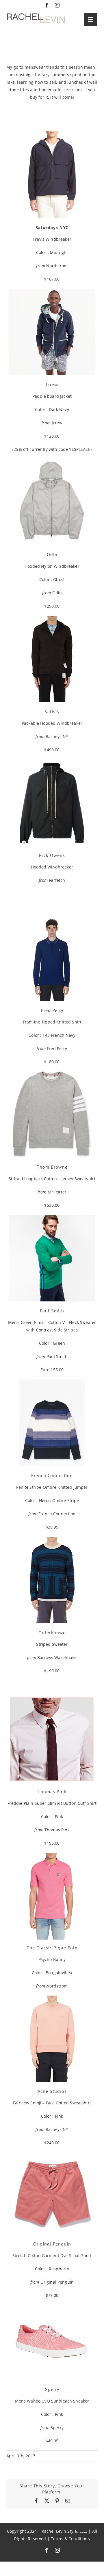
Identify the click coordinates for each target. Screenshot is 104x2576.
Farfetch (57, 880)
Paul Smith (57, 1356)
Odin (57, 593)
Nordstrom (57, 266)
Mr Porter (57, 1192)
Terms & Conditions (70, 2539)
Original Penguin (57, 2282)
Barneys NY (57, 736)
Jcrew (57, 423)
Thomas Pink (57, 1830)
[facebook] (47, 5)
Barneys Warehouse (57, 1657)
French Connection (57, 1514)
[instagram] (57, 5)
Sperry (57, 2428)
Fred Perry (57, 1048)
